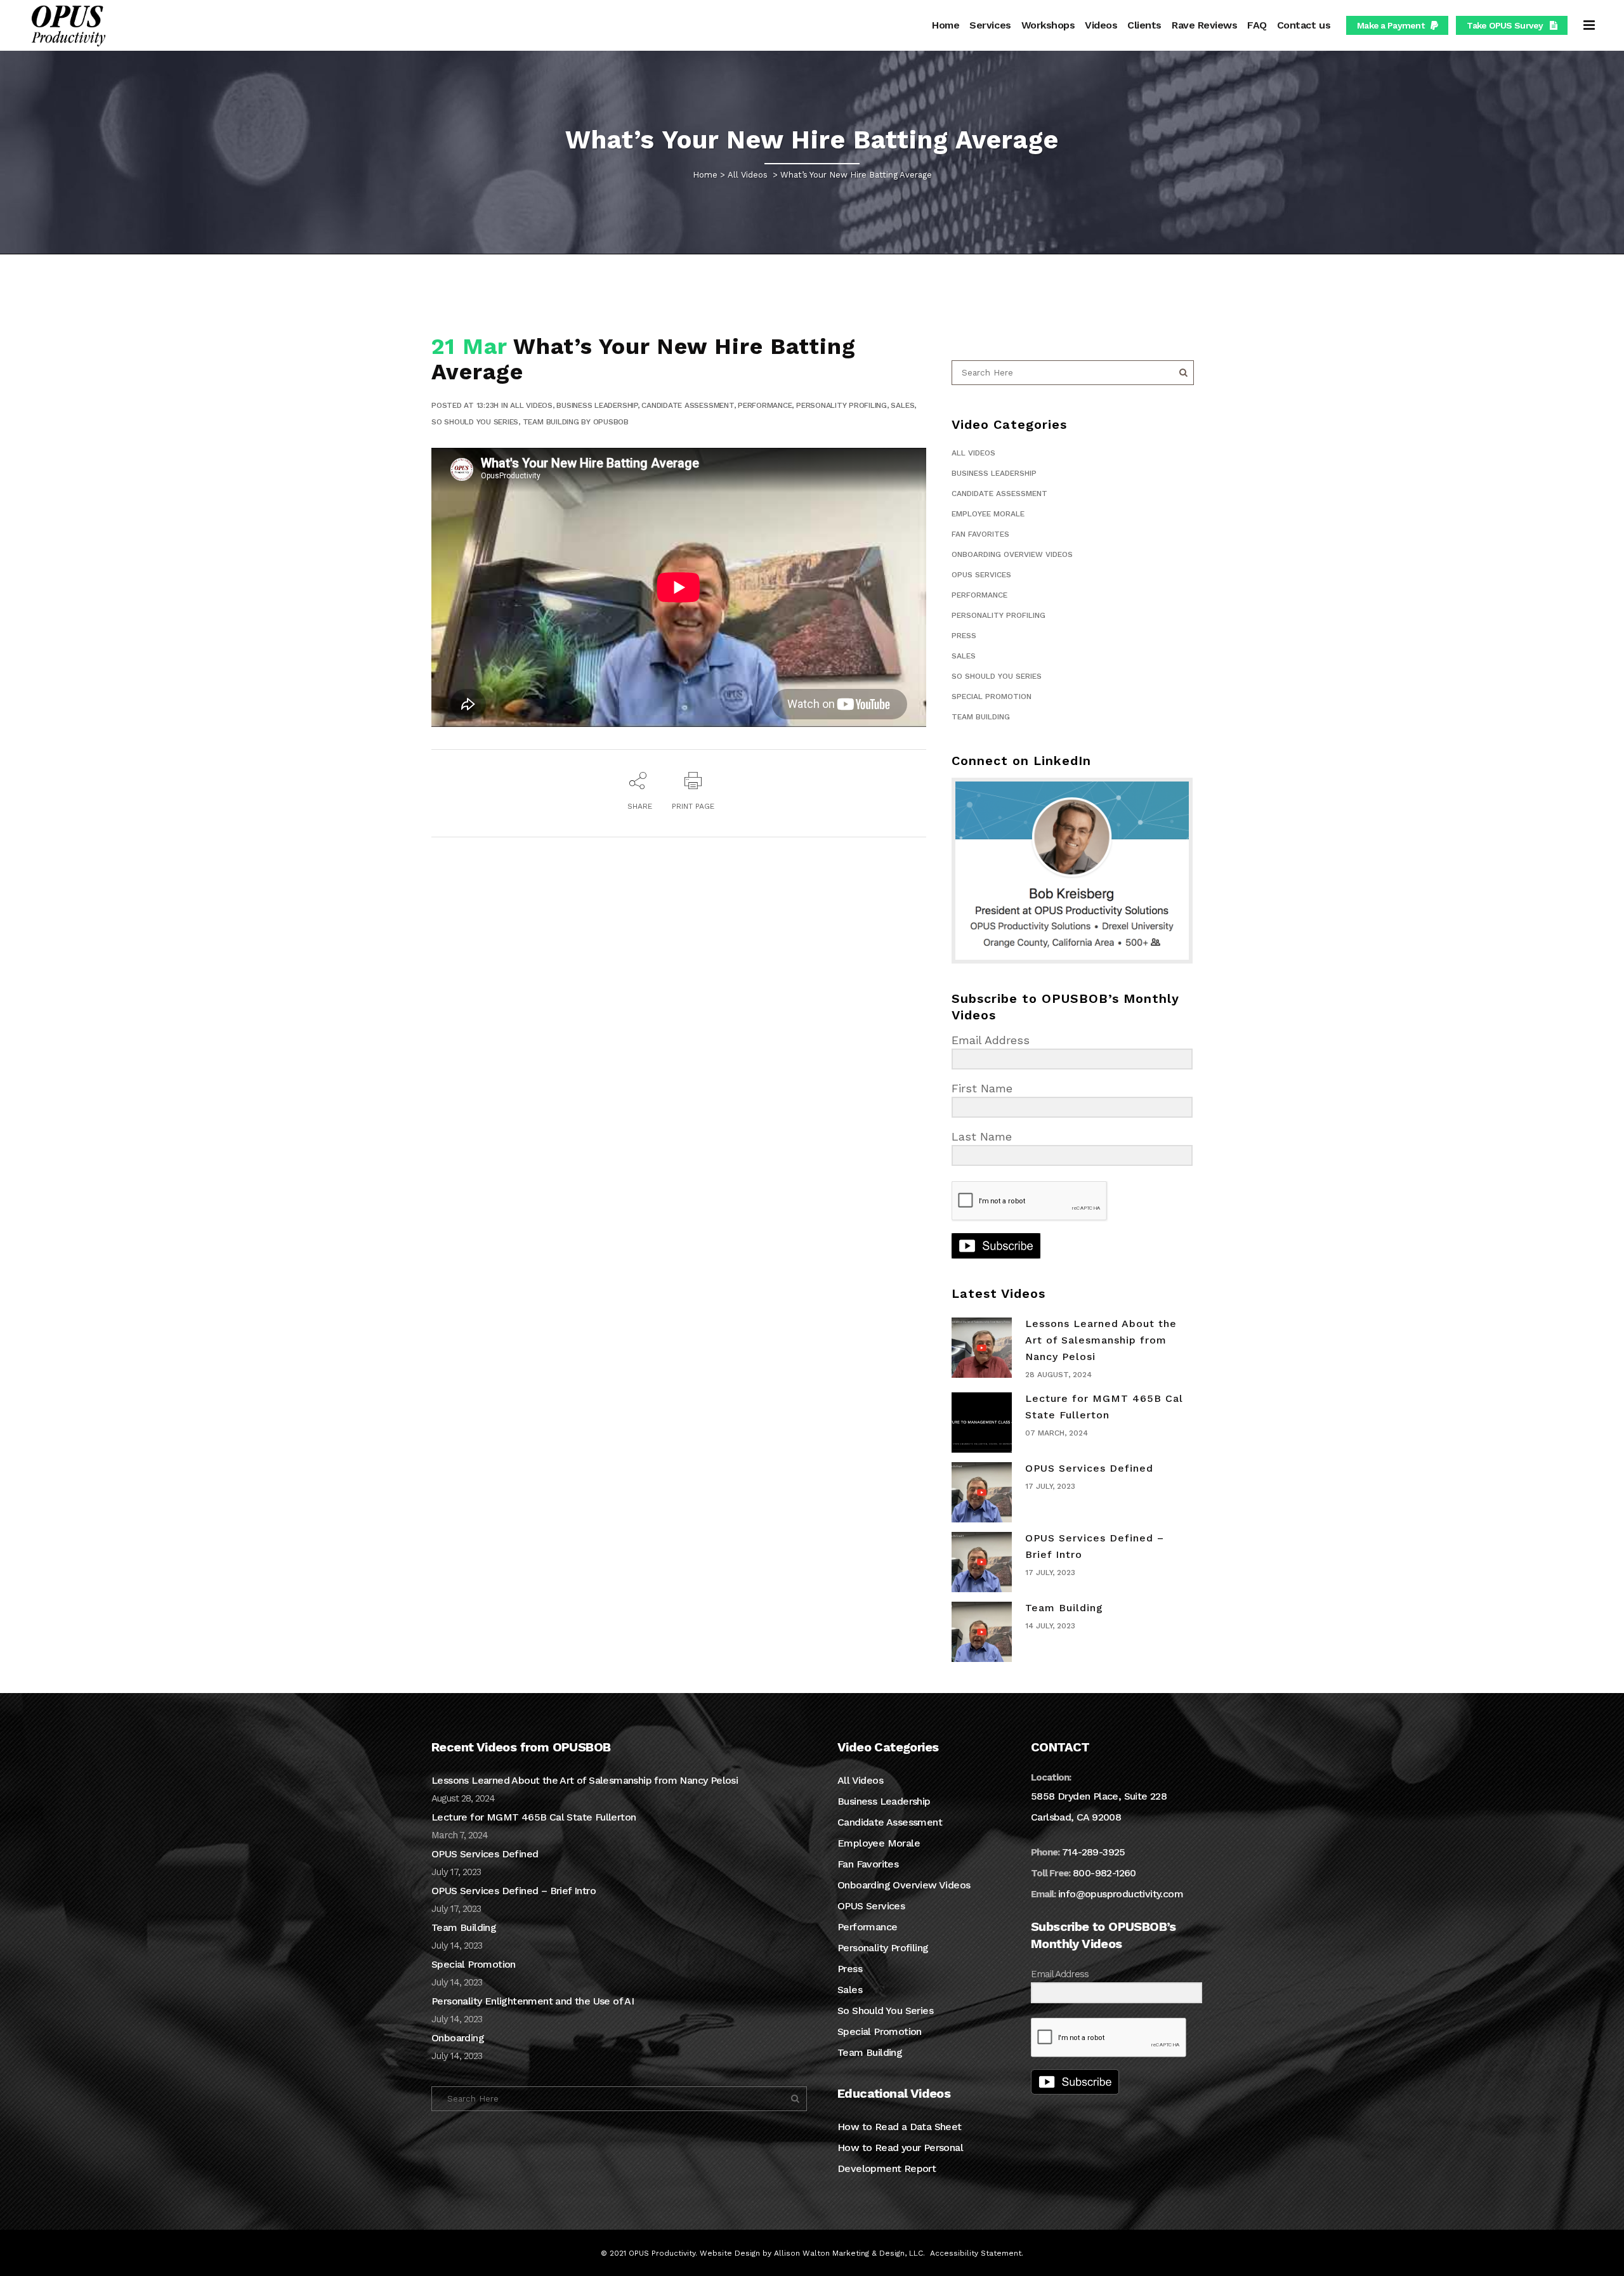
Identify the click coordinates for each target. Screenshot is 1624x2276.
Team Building (551, 422)
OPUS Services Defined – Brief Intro (514, 1891)
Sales (902, 405)
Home (705, 175)
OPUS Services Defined (1089, 1468)
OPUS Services (981, 575)
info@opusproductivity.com (1121, 1894)
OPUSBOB (611, 422)
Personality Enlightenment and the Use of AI (533, 2001)
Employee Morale (988, 514)
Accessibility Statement (976, 2253)
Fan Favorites (980, 534)
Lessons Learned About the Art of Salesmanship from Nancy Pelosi (1101, 1340)
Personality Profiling (841, 405)
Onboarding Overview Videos (1012, 554)
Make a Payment (1391, 25)
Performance (765, 405)
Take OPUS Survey (1505, 25)
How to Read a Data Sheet (900, 2127)
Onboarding (458, 2038)
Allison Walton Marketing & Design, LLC (848, 2253)
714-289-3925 (1094, 1852)
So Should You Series (475, 422)
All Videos (748, 175)
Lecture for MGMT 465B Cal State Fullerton (534, 1817)
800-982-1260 (1104, 1873)
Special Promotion (992, 697)
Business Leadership (597, 405)
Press (964, 636)
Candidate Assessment (687, 405)
